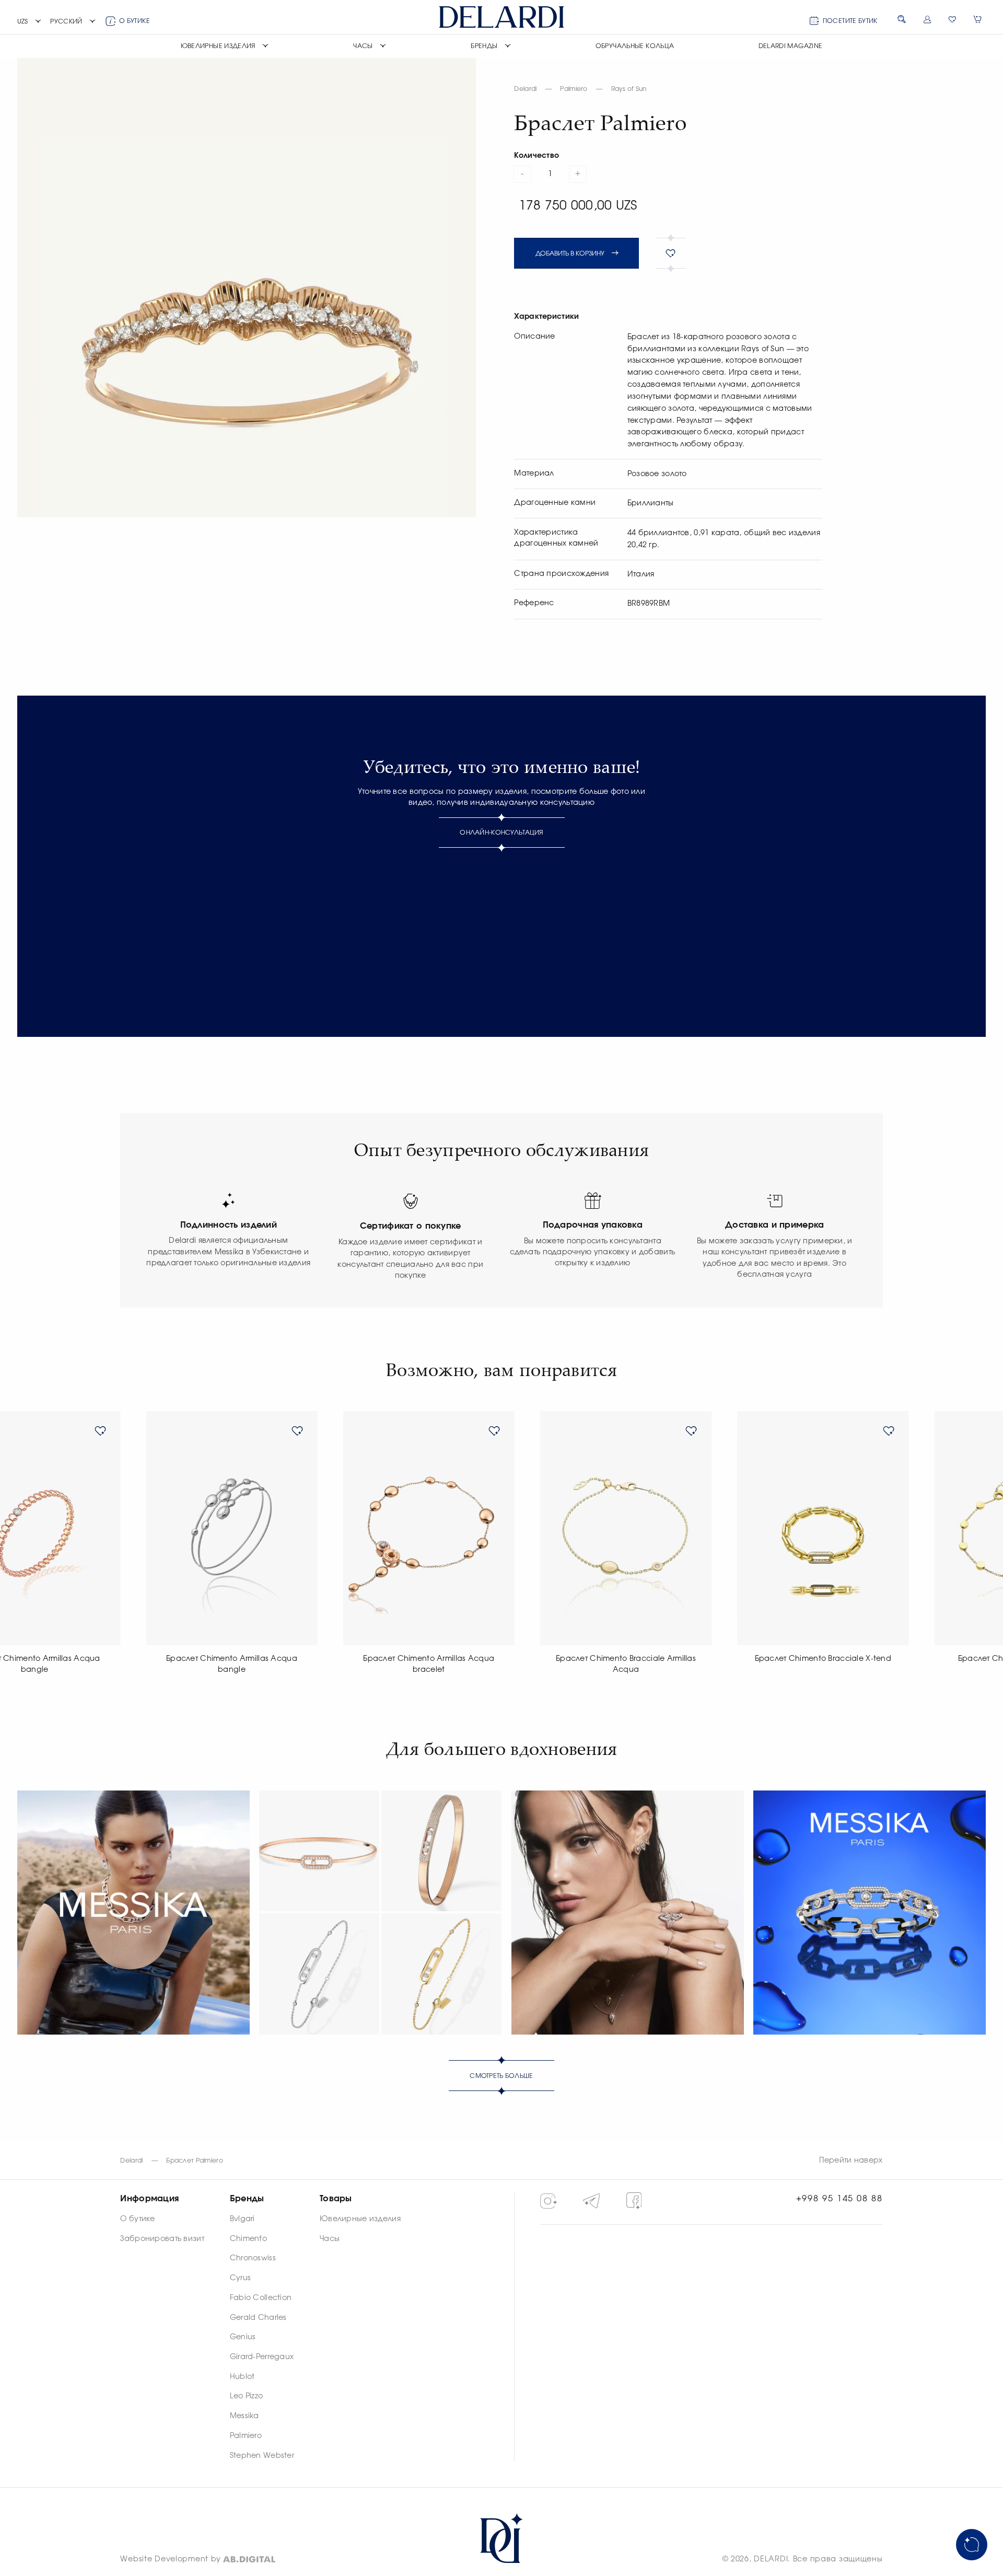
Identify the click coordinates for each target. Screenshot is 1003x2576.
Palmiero (574, 89)
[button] (30, 22)
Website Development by (171, 2559)
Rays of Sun (629, 89)
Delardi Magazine (791, 46)
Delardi (525, 89)
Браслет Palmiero (195, 2161)
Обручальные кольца (635, 46)
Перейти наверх (851, 2161)
